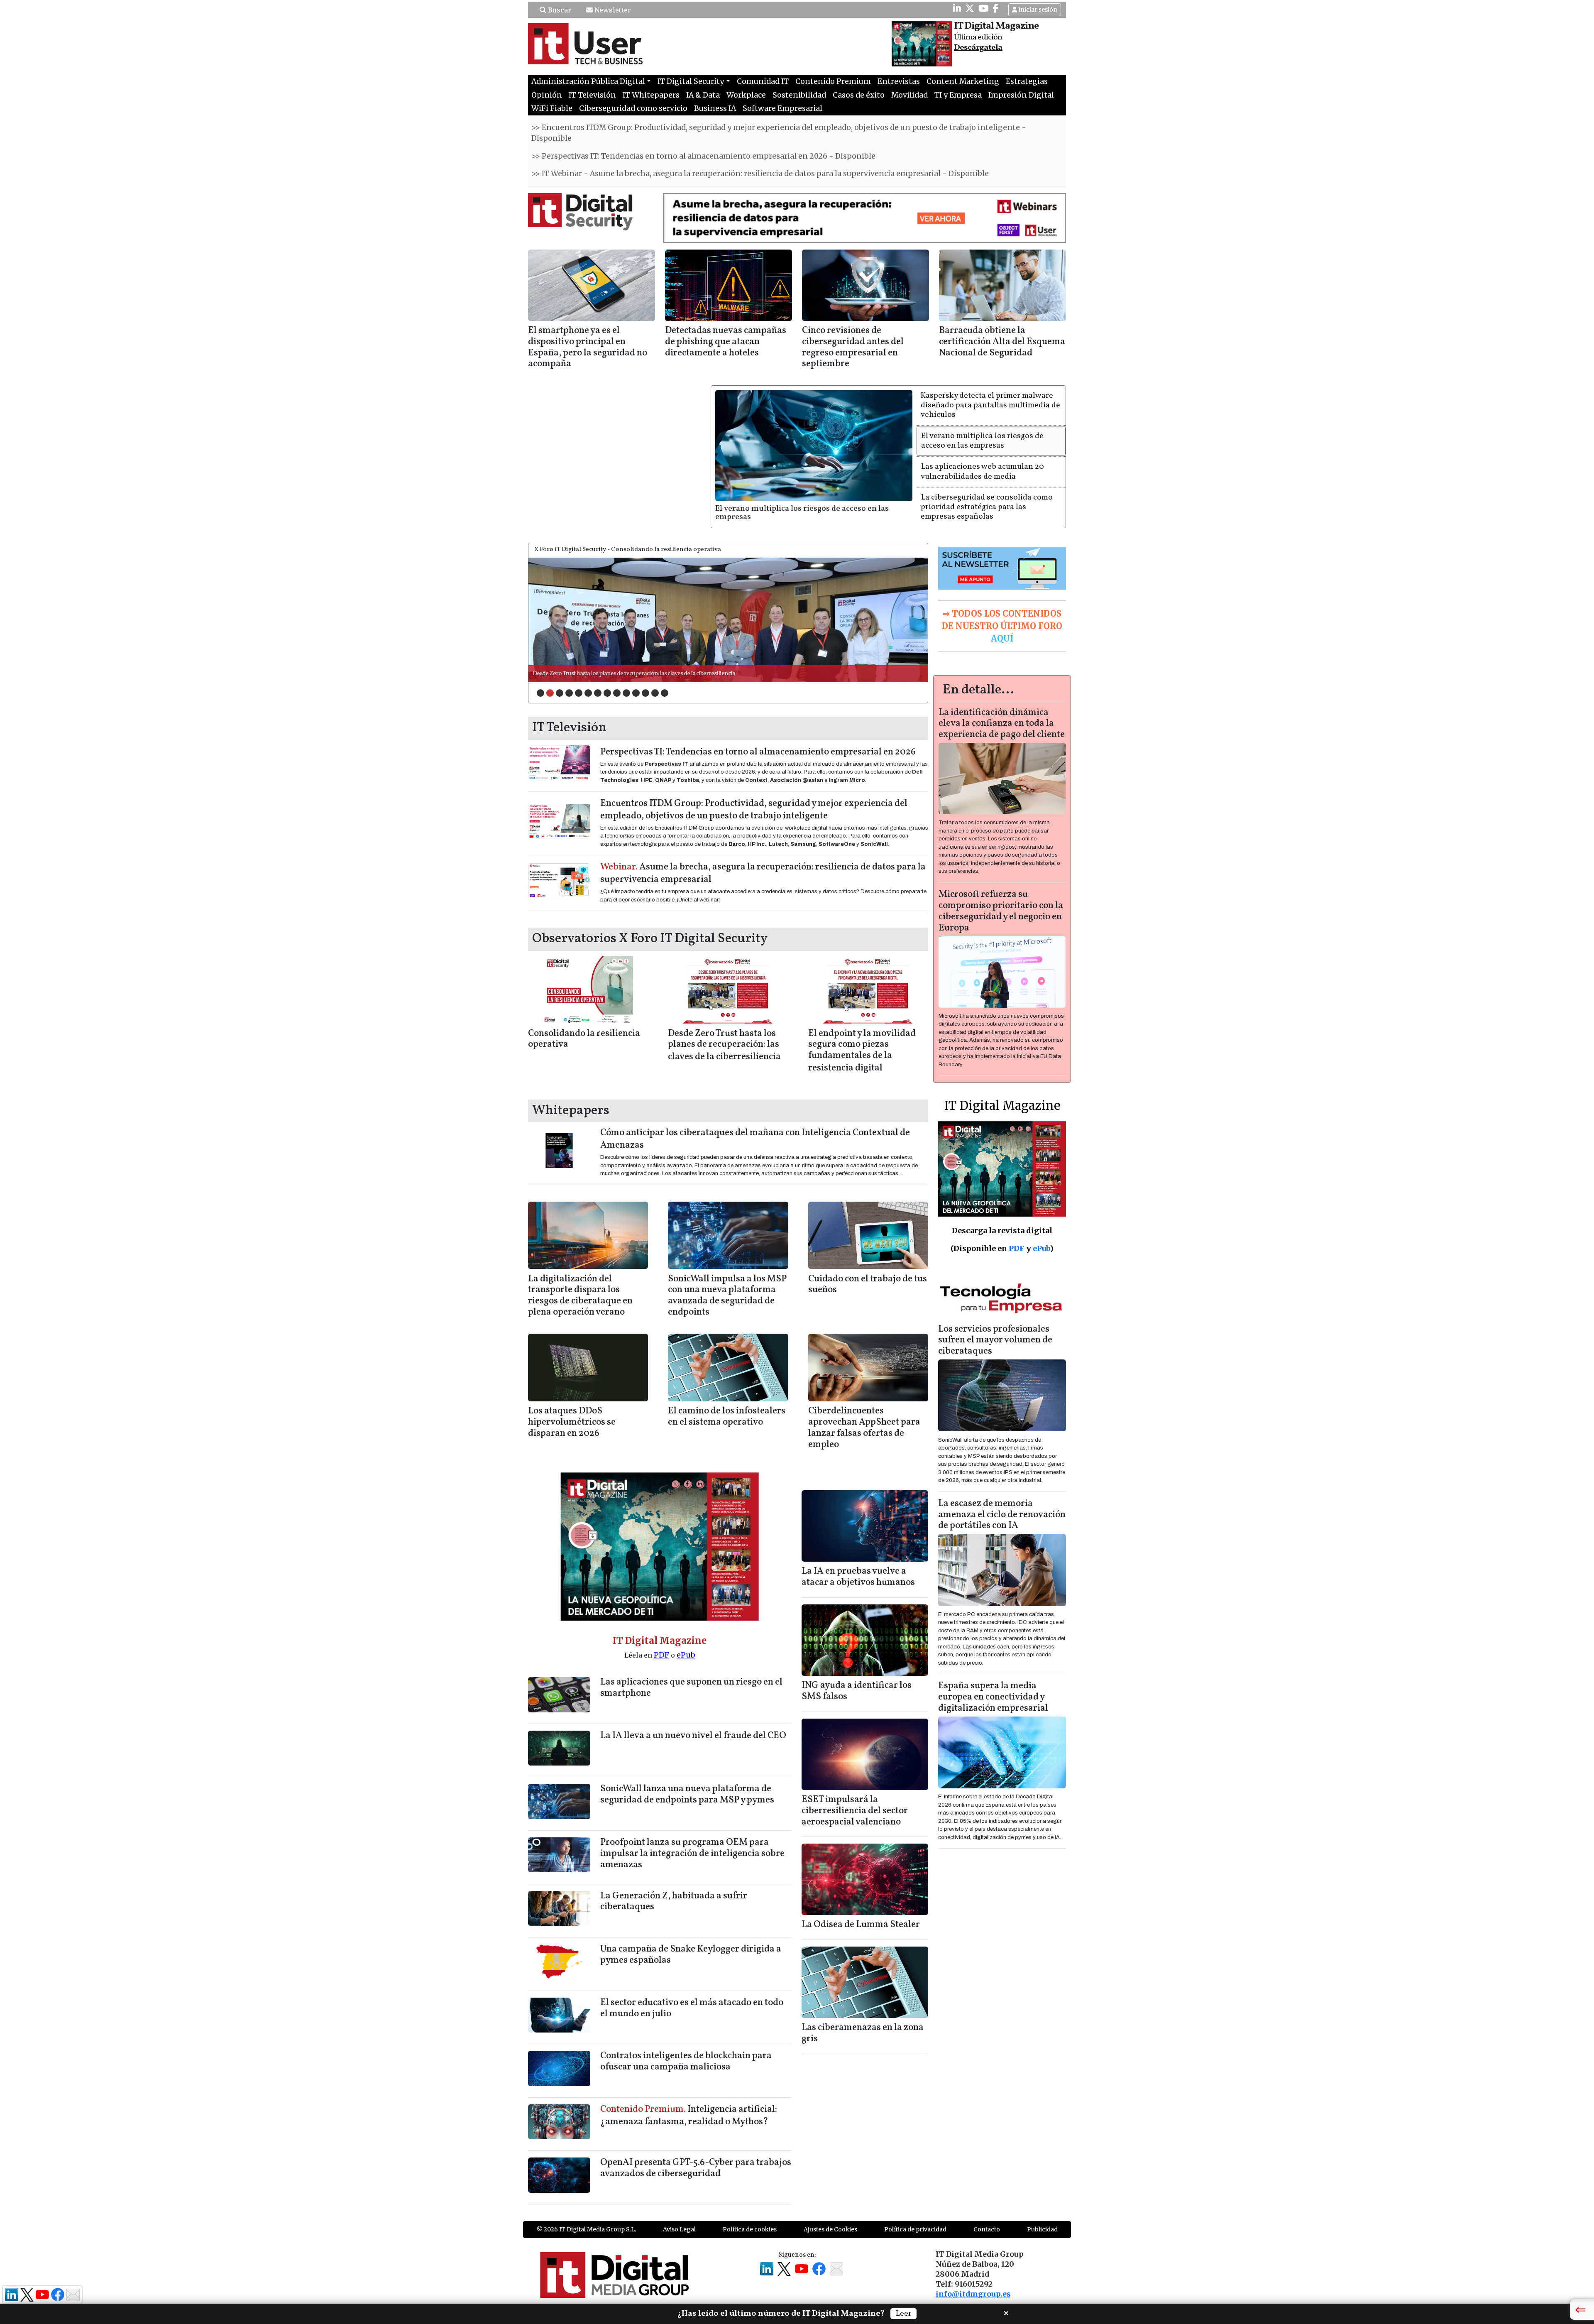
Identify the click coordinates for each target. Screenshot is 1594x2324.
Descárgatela (978, 48)
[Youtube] (984, 8)
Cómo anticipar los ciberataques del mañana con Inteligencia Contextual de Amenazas (755, 1139)
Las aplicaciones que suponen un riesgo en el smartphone (691, 1688)
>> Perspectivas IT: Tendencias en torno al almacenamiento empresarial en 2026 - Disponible (703, 156)
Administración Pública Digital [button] (588, 81)
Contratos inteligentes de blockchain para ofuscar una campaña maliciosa (686, 2062)
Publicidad (1042, 2229)
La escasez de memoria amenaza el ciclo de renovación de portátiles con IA (1002, 1515)
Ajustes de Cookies (830, 2229)
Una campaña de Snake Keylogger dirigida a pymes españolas (691, 1955)
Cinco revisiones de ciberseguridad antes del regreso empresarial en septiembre (853, 348)
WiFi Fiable (552, 108)
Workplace (746, 95)
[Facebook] (996, 8)
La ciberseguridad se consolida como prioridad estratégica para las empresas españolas (987, 507)
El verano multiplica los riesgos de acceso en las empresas (802, 513)
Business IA (715, 108)
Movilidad (909, 95)
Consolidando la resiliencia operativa (584, 1039)
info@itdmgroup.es (973, 2294)
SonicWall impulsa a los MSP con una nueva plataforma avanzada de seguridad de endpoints (727, 1296)
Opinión (547, 95)
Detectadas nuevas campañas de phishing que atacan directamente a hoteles (726, 342)
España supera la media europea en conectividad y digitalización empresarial (993, 1697)
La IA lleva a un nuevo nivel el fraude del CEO (693, 1736)
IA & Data (703, 95)
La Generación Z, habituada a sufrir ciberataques (674, 1902)
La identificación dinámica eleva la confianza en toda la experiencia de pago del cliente (1002, 724)
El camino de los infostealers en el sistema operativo (727, 1417)
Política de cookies (750, 2229)
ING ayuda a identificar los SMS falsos (857, 1691)
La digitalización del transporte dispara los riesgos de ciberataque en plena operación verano (580, 1296)
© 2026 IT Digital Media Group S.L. (586, 2229)
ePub (686, 1655)
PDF (661, 1655)
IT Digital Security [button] (691, 81)
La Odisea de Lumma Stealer (861, 1925)
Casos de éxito (859, 95)
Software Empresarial (782, 108)
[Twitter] (970, 8)
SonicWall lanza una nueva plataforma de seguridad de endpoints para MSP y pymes (687, 1795)
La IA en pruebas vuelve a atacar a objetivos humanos (858, 1577)
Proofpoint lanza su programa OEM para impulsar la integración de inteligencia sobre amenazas (692, 1854)
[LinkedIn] (957, 8)
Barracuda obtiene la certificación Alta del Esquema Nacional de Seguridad (1002, 342)
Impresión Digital (1021, 95)
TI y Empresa (958, 95)
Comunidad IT (763, 81)
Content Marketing (963, 81)
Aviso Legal (679, 2229)
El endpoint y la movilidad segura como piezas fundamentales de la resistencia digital (862, 1051)
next (905, 618)
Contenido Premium (833, 81)
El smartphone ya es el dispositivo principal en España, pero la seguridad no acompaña (588, 348)
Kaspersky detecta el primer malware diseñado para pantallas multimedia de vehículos (990, 405)
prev (552, 618)
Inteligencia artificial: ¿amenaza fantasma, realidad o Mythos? (689, 2116)
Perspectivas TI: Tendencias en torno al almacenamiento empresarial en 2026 (758, 752)
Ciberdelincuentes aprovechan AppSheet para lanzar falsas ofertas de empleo (864, 1428)
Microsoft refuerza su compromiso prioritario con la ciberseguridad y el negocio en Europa (1001, 911)
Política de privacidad (915, 2229)
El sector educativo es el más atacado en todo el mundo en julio (692, 2008)
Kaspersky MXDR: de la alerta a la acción (582, 674)
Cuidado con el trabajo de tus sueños (868, 1285)
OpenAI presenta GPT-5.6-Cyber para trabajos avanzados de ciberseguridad (696, 2168)
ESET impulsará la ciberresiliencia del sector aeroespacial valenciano (855, 1811)
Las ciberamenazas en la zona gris (863, 2033)
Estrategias (1027, 81)
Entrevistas (899, 81)
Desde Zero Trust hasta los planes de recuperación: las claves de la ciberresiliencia (724, 1046)
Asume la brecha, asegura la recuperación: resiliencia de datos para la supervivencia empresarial (763, 873)
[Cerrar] (1006, 2312)
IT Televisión (592, 95)
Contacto (987, 2229)
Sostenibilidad (799, 95)
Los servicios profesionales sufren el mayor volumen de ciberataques (995, 1341)
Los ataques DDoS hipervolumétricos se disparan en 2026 (572, 1422)
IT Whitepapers (651, 95)
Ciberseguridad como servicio (633, 108)
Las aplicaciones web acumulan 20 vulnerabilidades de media (982, 471)
